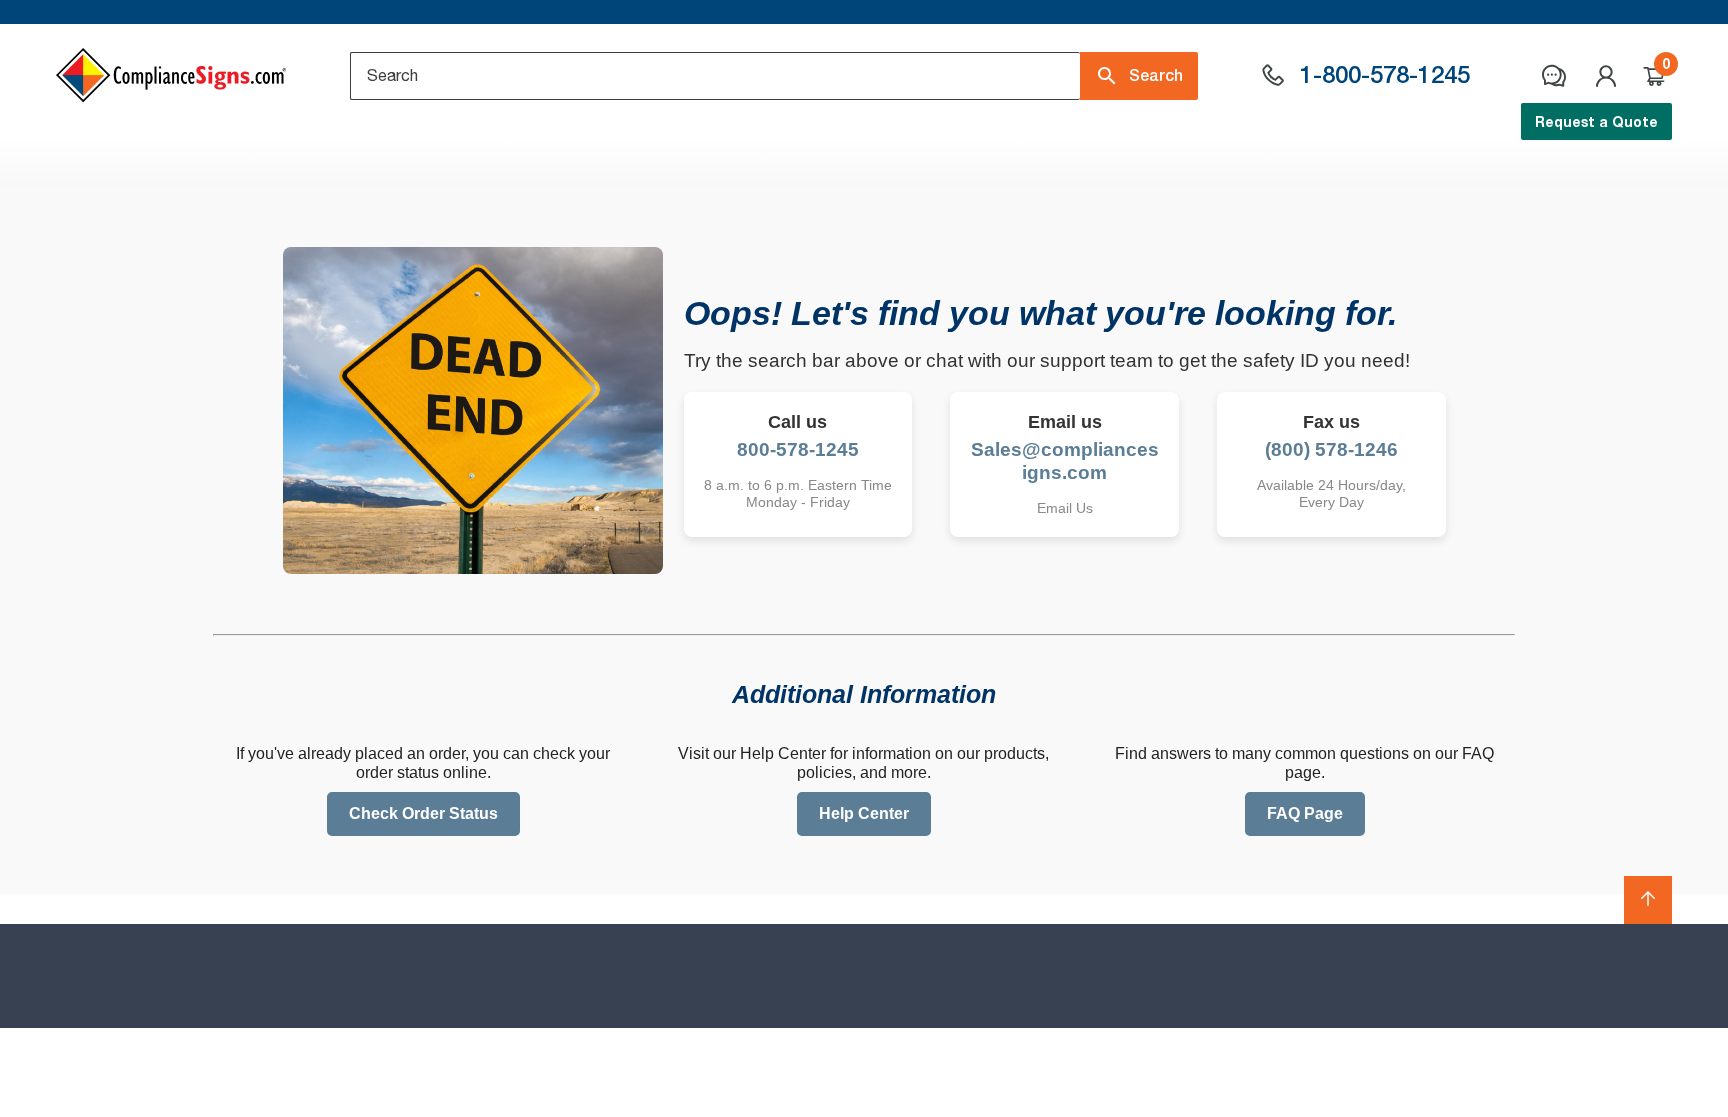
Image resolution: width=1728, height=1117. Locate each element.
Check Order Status (423, 813)
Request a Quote (1596, 121)
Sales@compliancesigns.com (1065, 461)
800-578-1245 (798, 449)
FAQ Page (1305, 813)
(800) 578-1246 (1331, 449)
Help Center (864, 813)
